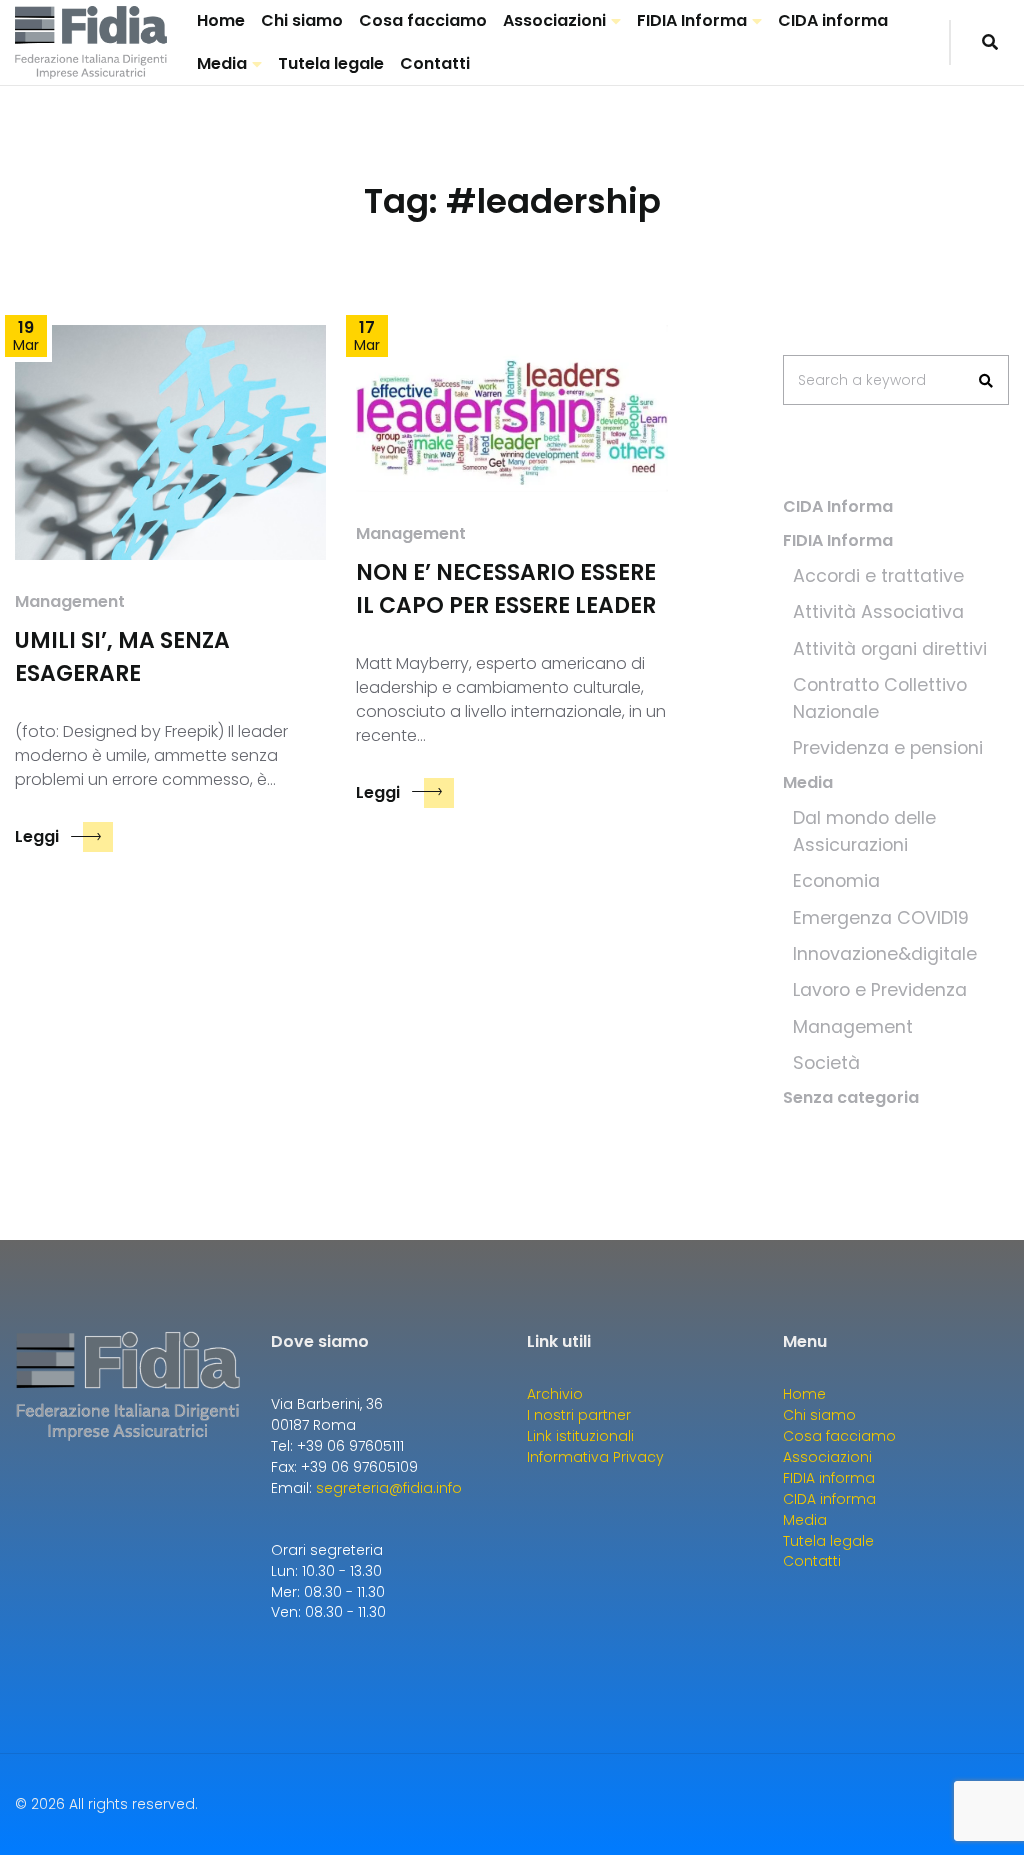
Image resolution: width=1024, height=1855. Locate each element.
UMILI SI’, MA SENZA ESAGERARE (122, 657)
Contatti (435, 63)
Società (826, 1063)
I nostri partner (579, 1415)
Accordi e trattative (878, 576)
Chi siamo (302, 20)
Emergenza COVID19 (881, 918)
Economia (836, 881)
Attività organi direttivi (890, 649)
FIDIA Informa (692, 20)
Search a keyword (862, 380)
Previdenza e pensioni (888, 748)
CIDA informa (833, 20)
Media (222, 63)
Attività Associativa (878, 612)
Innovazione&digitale (885, 954)
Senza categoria (851, 1097)
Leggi (37, 836)
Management (70, 601)
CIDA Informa (838, 506)
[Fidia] (91, 43)
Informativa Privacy (595, 1457)
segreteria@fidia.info (389, 1488)
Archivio (555, 1394)
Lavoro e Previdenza (880, 990)
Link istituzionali (580, 1436)
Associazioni (554, 20)
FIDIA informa (829, 1478)
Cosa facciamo (423, 20)
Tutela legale (331, 63)
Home (221, 20)
